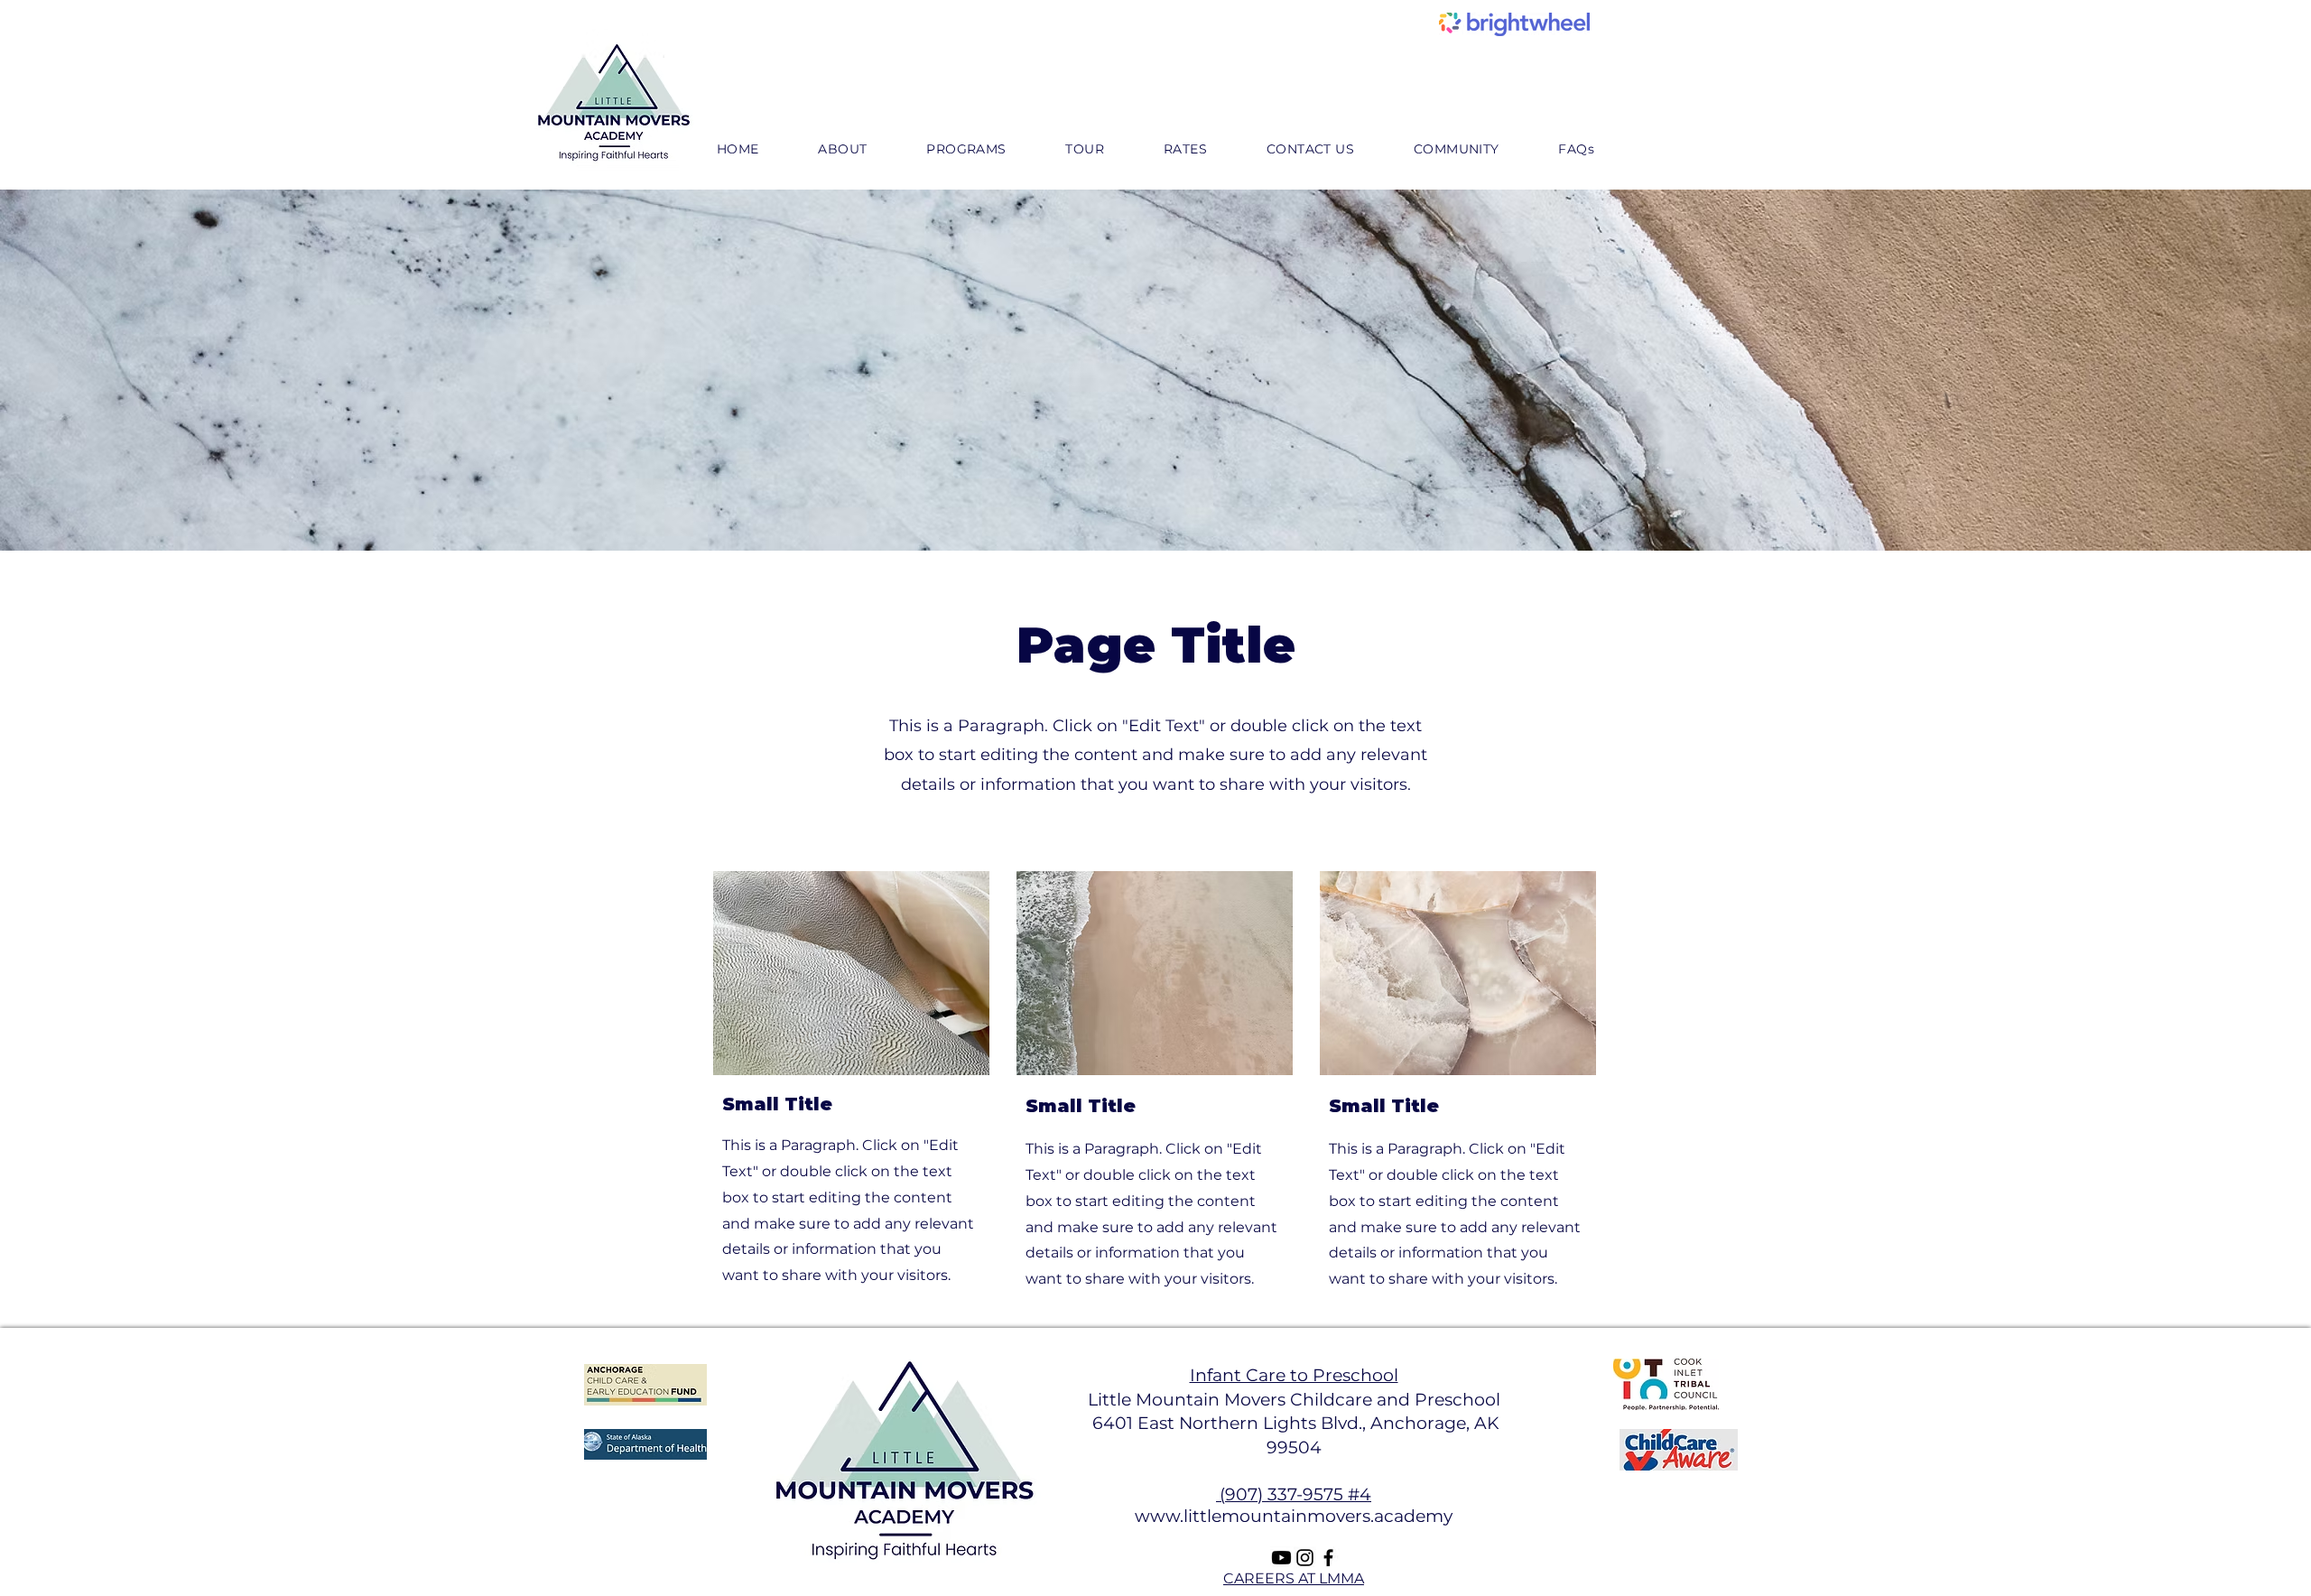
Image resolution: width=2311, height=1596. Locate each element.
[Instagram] (1305, 1558)
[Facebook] (1328, 1558)
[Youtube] (1281, 1558)
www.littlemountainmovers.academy (1294, 1516)
